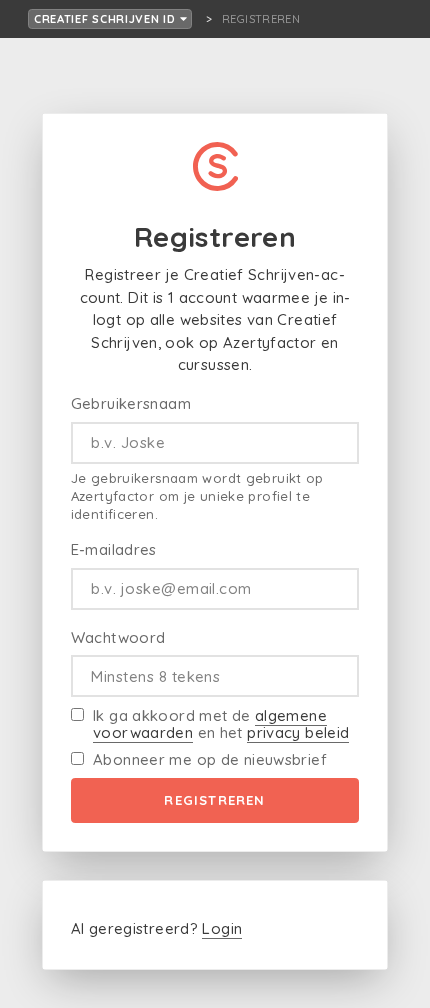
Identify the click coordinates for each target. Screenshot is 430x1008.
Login (222, 928)
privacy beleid (298, 732)
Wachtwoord (118, 637)
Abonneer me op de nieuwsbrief (210, 759)
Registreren (214, 800)
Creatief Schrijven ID (107, 19)
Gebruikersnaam (131, 403)
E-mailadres (114, 549)
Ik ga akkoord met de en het (221, 724)
